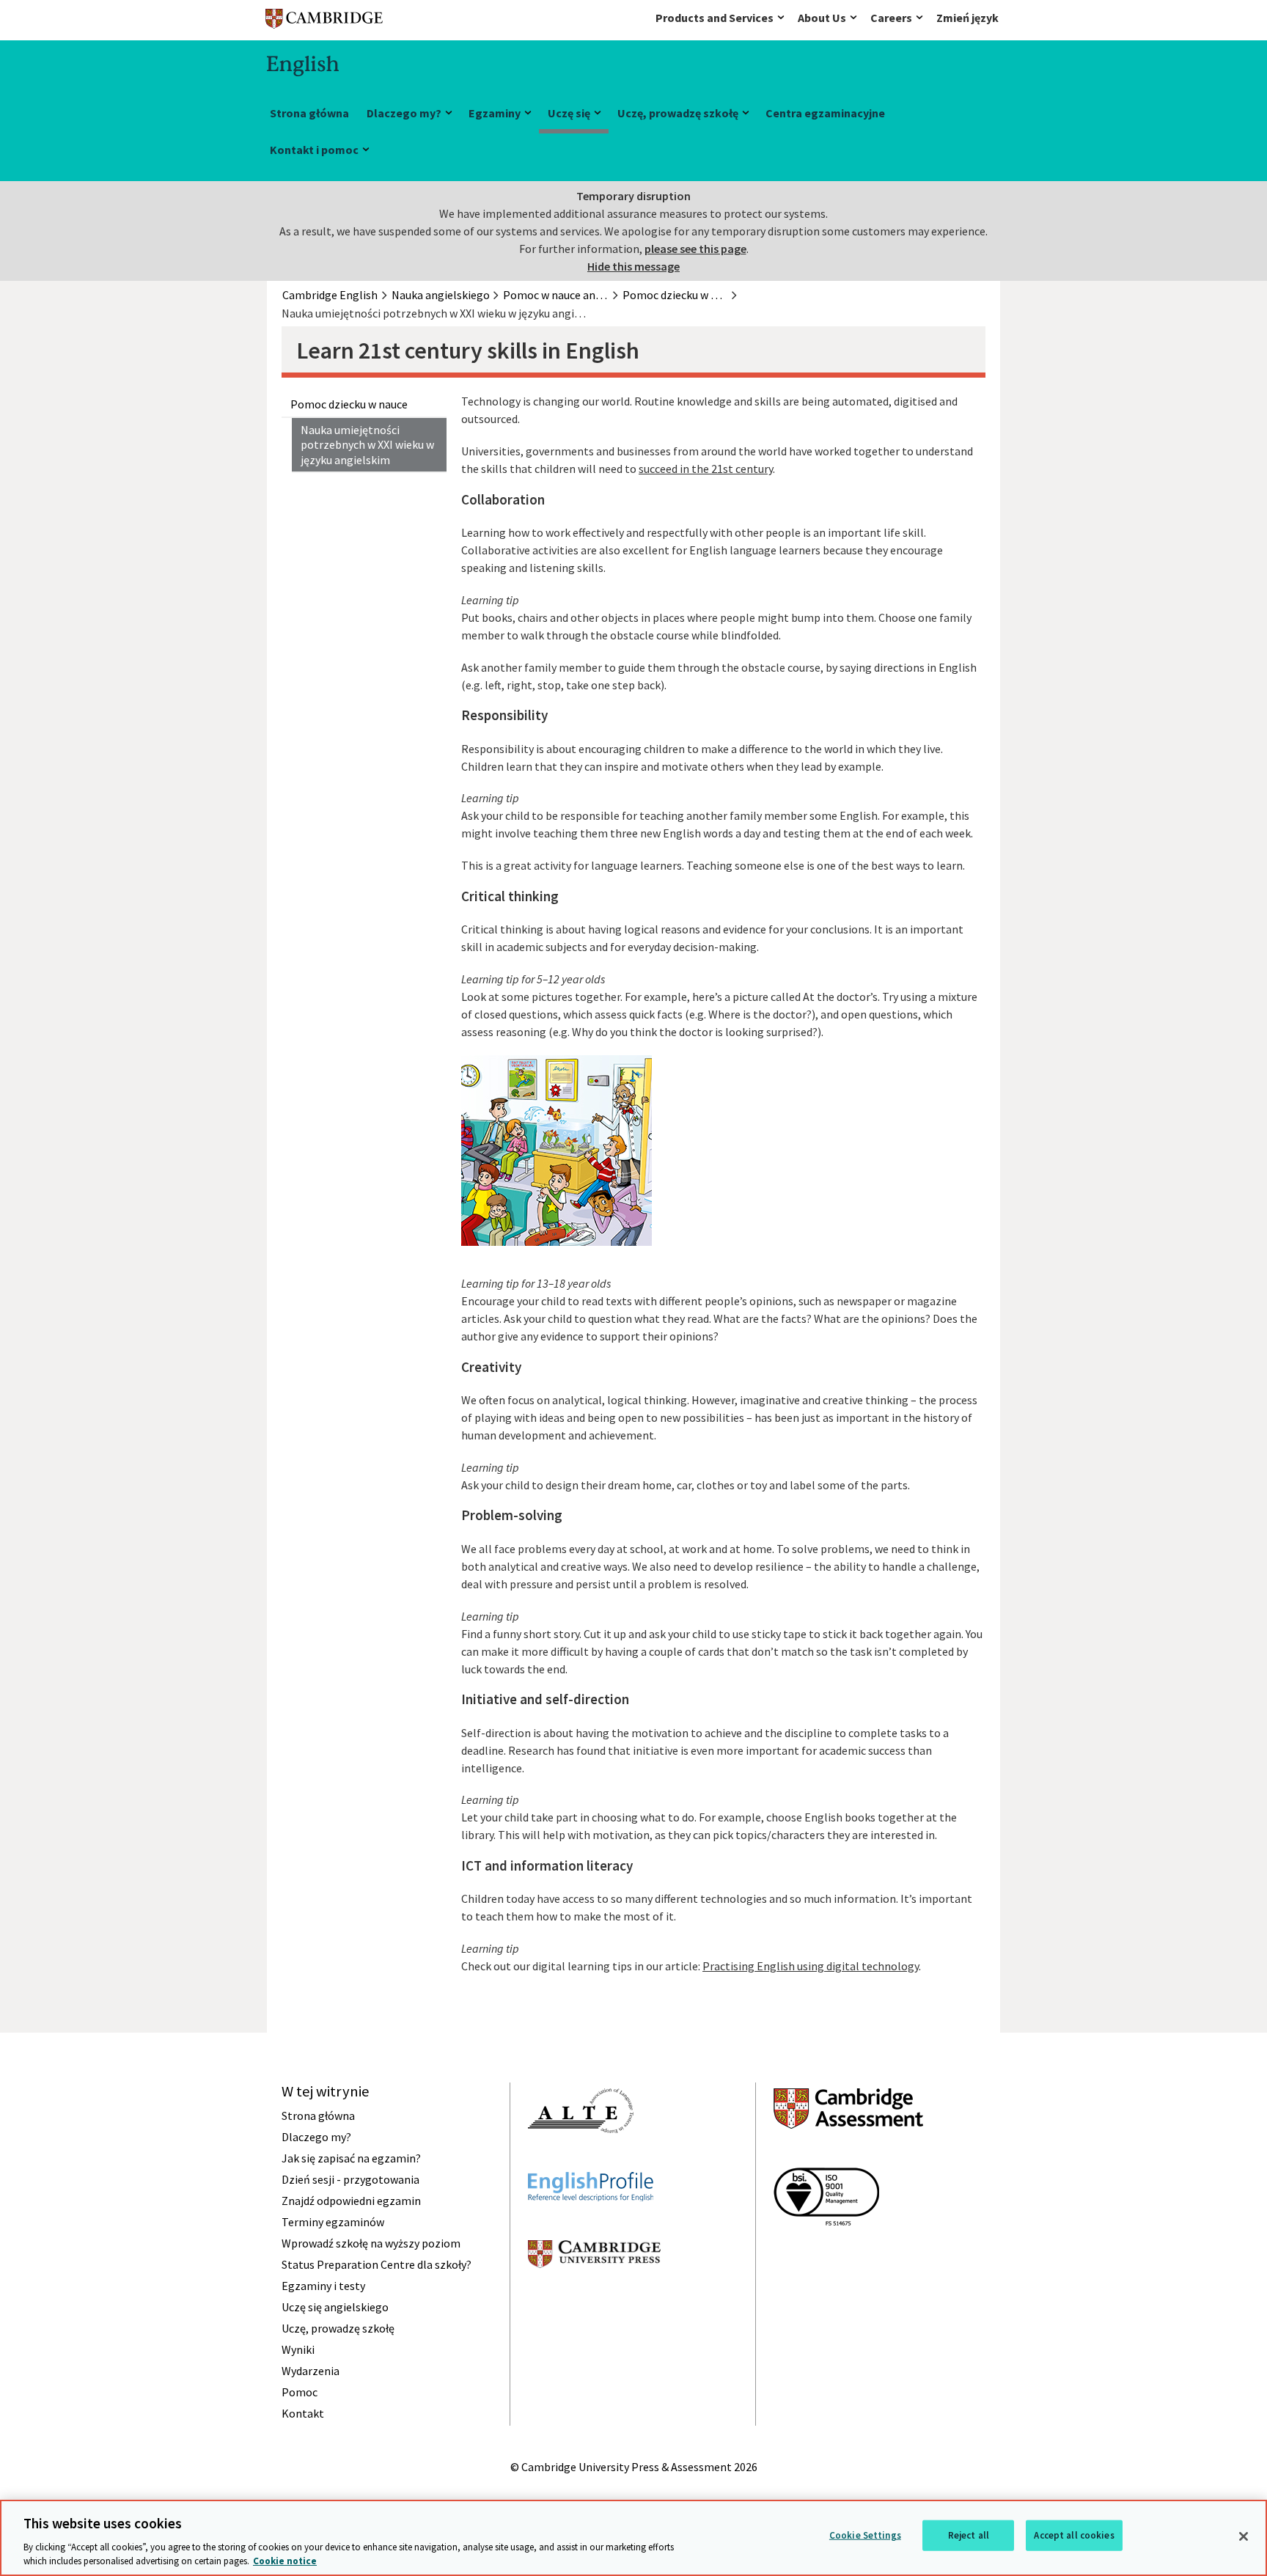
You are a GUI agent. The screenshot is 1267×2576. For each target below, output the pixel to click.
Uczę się (569, 113)
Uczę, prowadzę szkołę (678, 113)
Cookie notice (285, 2561)
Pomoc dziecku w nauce (349, 404)
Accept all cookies (1074, 2535)
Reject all (969, 2535)
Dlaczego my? (404, 113)
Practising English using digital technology (811, 1966)
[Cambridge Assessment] (848, 2155)
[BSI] (826, 2252)
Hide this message (633, 266)
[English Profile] (591, 2228)
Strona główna (309, 113)
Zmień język (967, 18)
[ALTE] (581, 2159)
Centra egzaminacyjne (825, 113)
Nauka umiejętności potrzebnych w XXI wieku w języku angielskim (367, 445)
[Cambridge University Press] (594, 2294)
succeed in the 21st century (706, 469)
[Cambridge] (324, 22)
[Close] (1244, 2536)
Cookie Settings (865, 2535)
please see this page (695, 249)
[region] (633, 2538)
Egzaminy (495, 113)
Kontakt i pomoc (314, 150)
